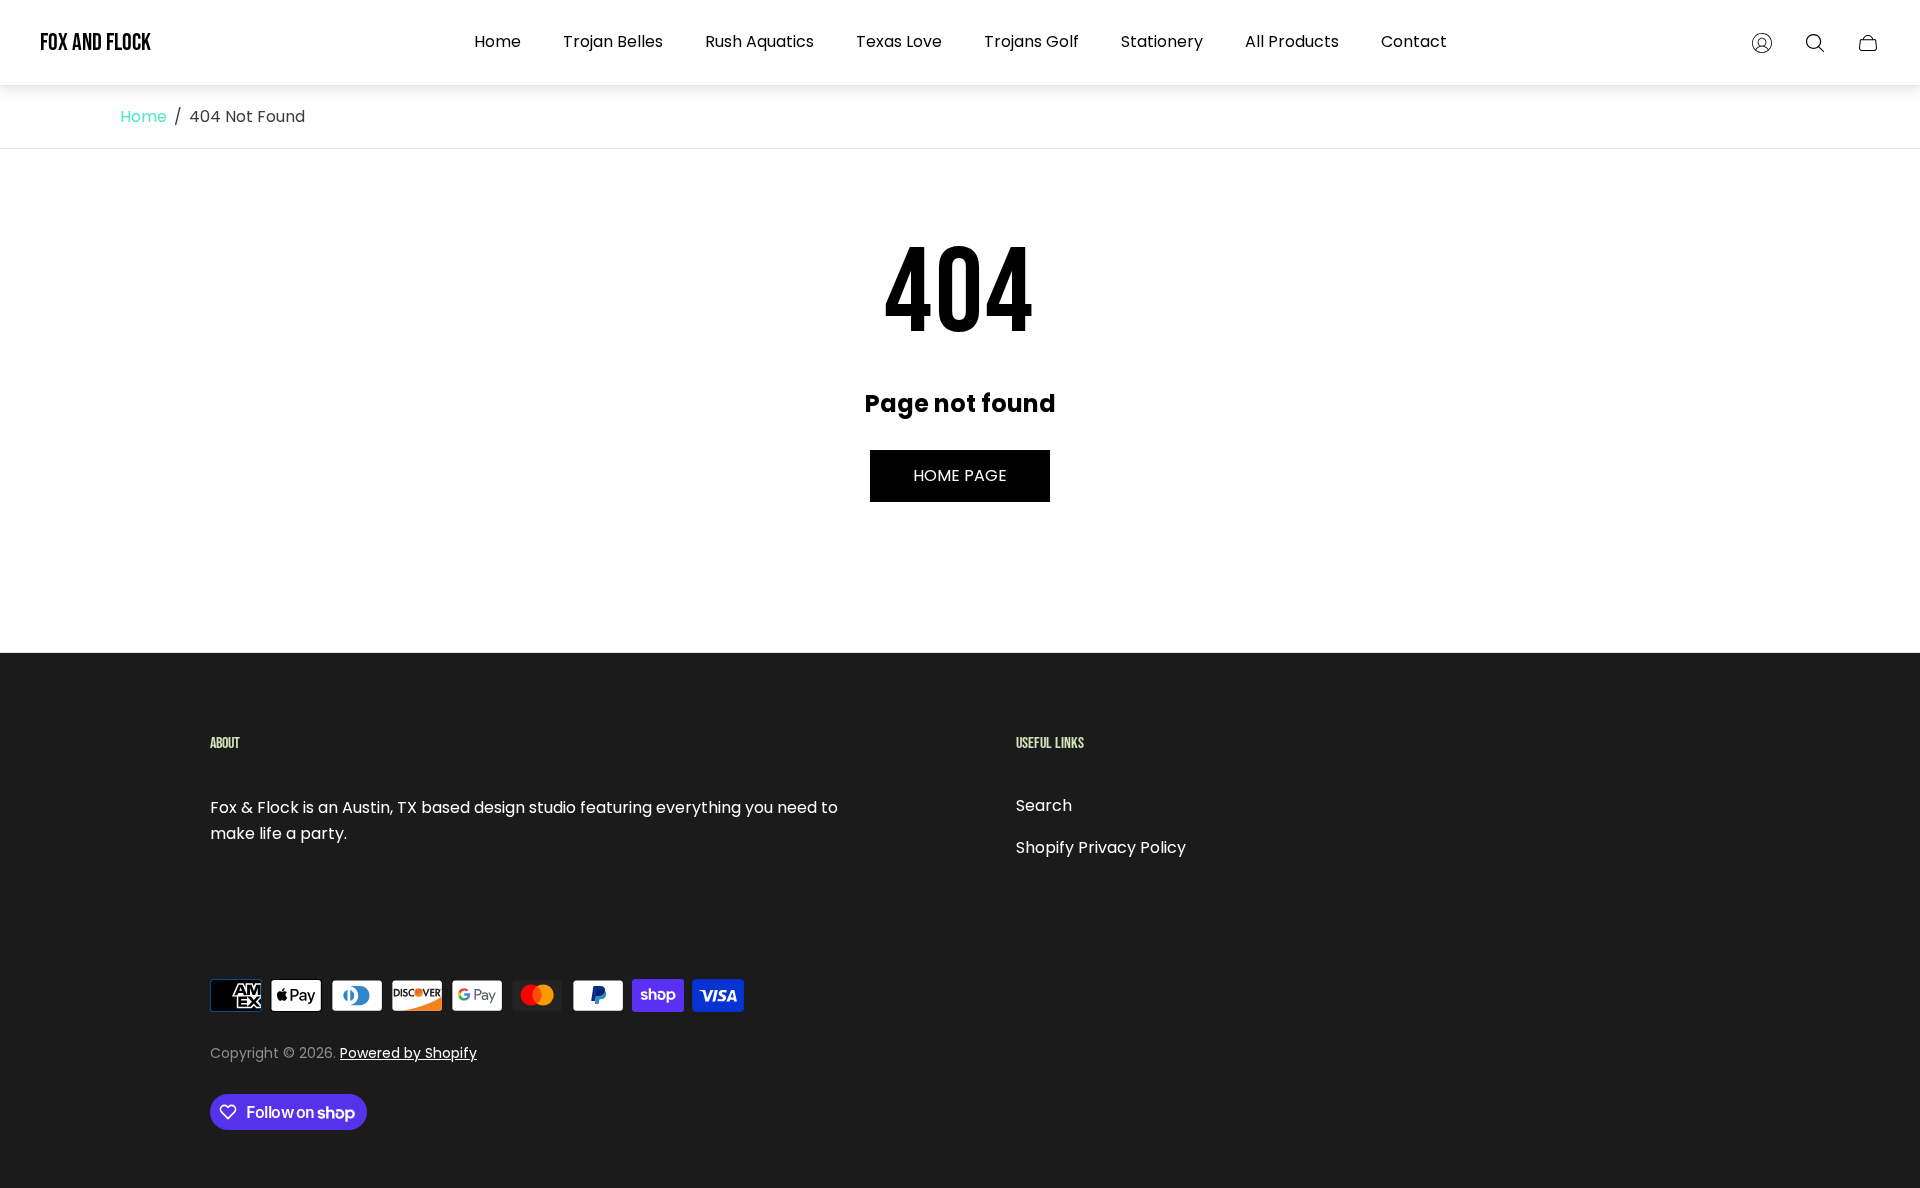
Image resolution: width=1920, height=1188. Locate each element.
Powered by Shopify (408, 1053)
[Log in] (1762, 43)
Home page (960, 475)
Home (143, 117)
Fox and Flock (95, 43)
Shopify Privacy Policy (1101, 847)
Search (1044, 805)
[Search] (1815, 43)
